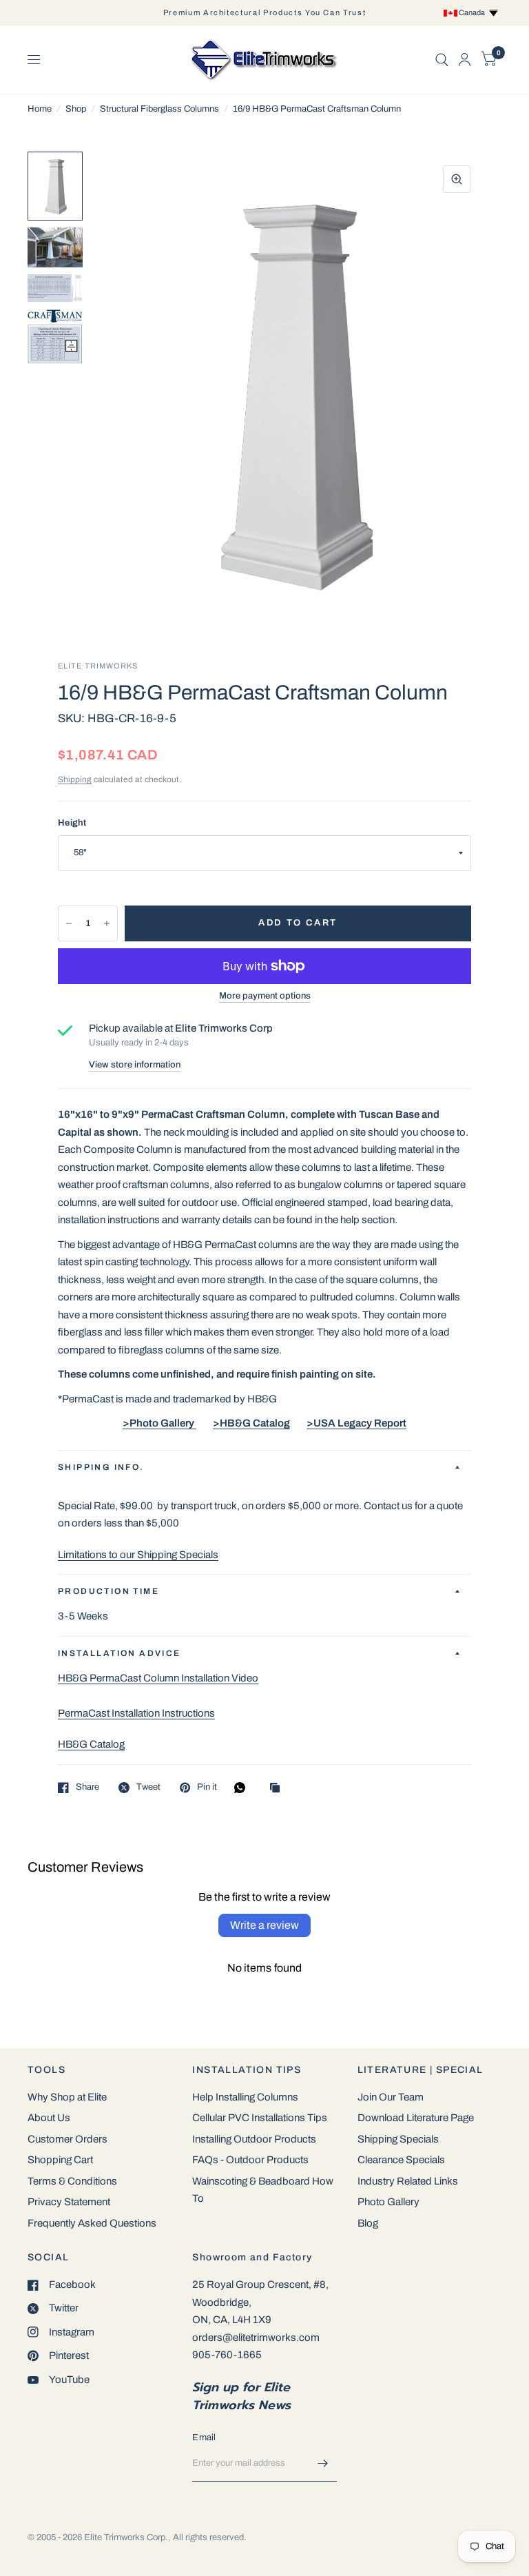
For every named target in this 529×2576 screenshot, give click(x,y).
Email (204, 2437)
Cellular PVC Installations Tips (260, 2118)
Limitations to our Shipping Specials (138, 1555)
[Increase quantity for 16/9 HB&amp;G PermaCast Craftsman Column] (107, 923)
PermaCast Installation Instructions (136, 1713)
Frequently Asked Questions (92, 2223)
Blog (368, 2223)
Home (40, 109)
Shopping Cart (60, 2160)
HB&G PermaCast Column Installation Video (158, 1678)
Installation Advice (120, 1653)
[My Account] (465, 60)
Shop (76, 109)
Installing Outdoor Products (254, 2139)
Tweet (148, 1787)
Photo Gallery (388, 2202)
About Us (49, 2118)
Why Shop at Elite (67, 2097)
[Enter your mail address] (323, 2464)
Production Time (108, 1591)
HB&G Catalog (91, 1744)
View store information (135, 1065)
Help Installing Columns (245, 2097)
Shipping (75, 779)
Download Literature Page (416, 2118)
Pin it (207, 1787)
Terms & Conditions (72, 2181)
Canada (473, 12)
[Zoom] (457, 179)
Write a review (264, 1925)
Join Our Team (391, 2097)
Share (87, 1787)
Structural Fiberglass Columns (159, 109)
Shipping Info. (101, 1467)
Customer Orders (68, 2139)
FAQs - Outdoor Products (250, 2160)
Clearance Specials (401, 2160)
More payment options (265, 996)
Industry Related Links (408, 2181)
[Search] (442, 60)
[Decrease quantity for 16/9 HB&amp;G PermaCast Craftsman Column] (69, 923)
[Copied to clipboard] (278, 1789)
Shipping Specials (398, 2139)
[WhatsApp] (243, 1788)
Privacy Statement (69, 2202)
